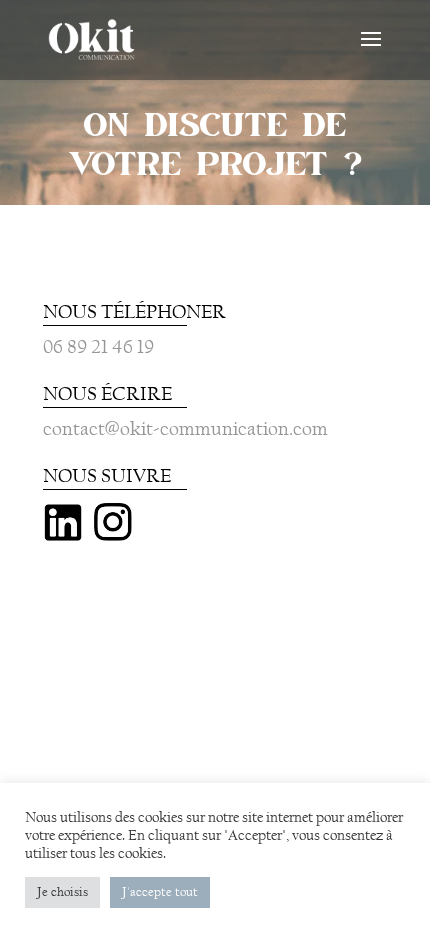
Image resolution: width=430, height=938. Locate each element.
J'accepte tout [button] (160, 892)
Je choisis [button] (62, 892)
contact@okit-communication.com (185, 428)
